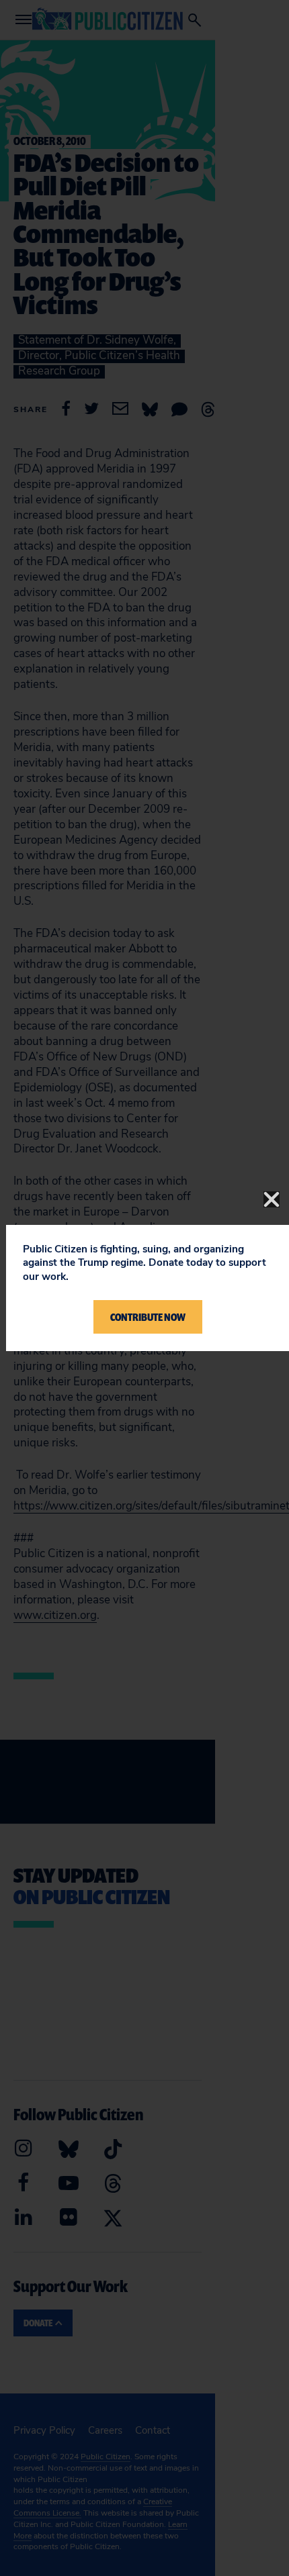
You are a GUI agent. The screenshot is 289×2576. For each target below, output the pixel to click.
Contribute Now (148, 1317)
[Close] (272, 1199)
